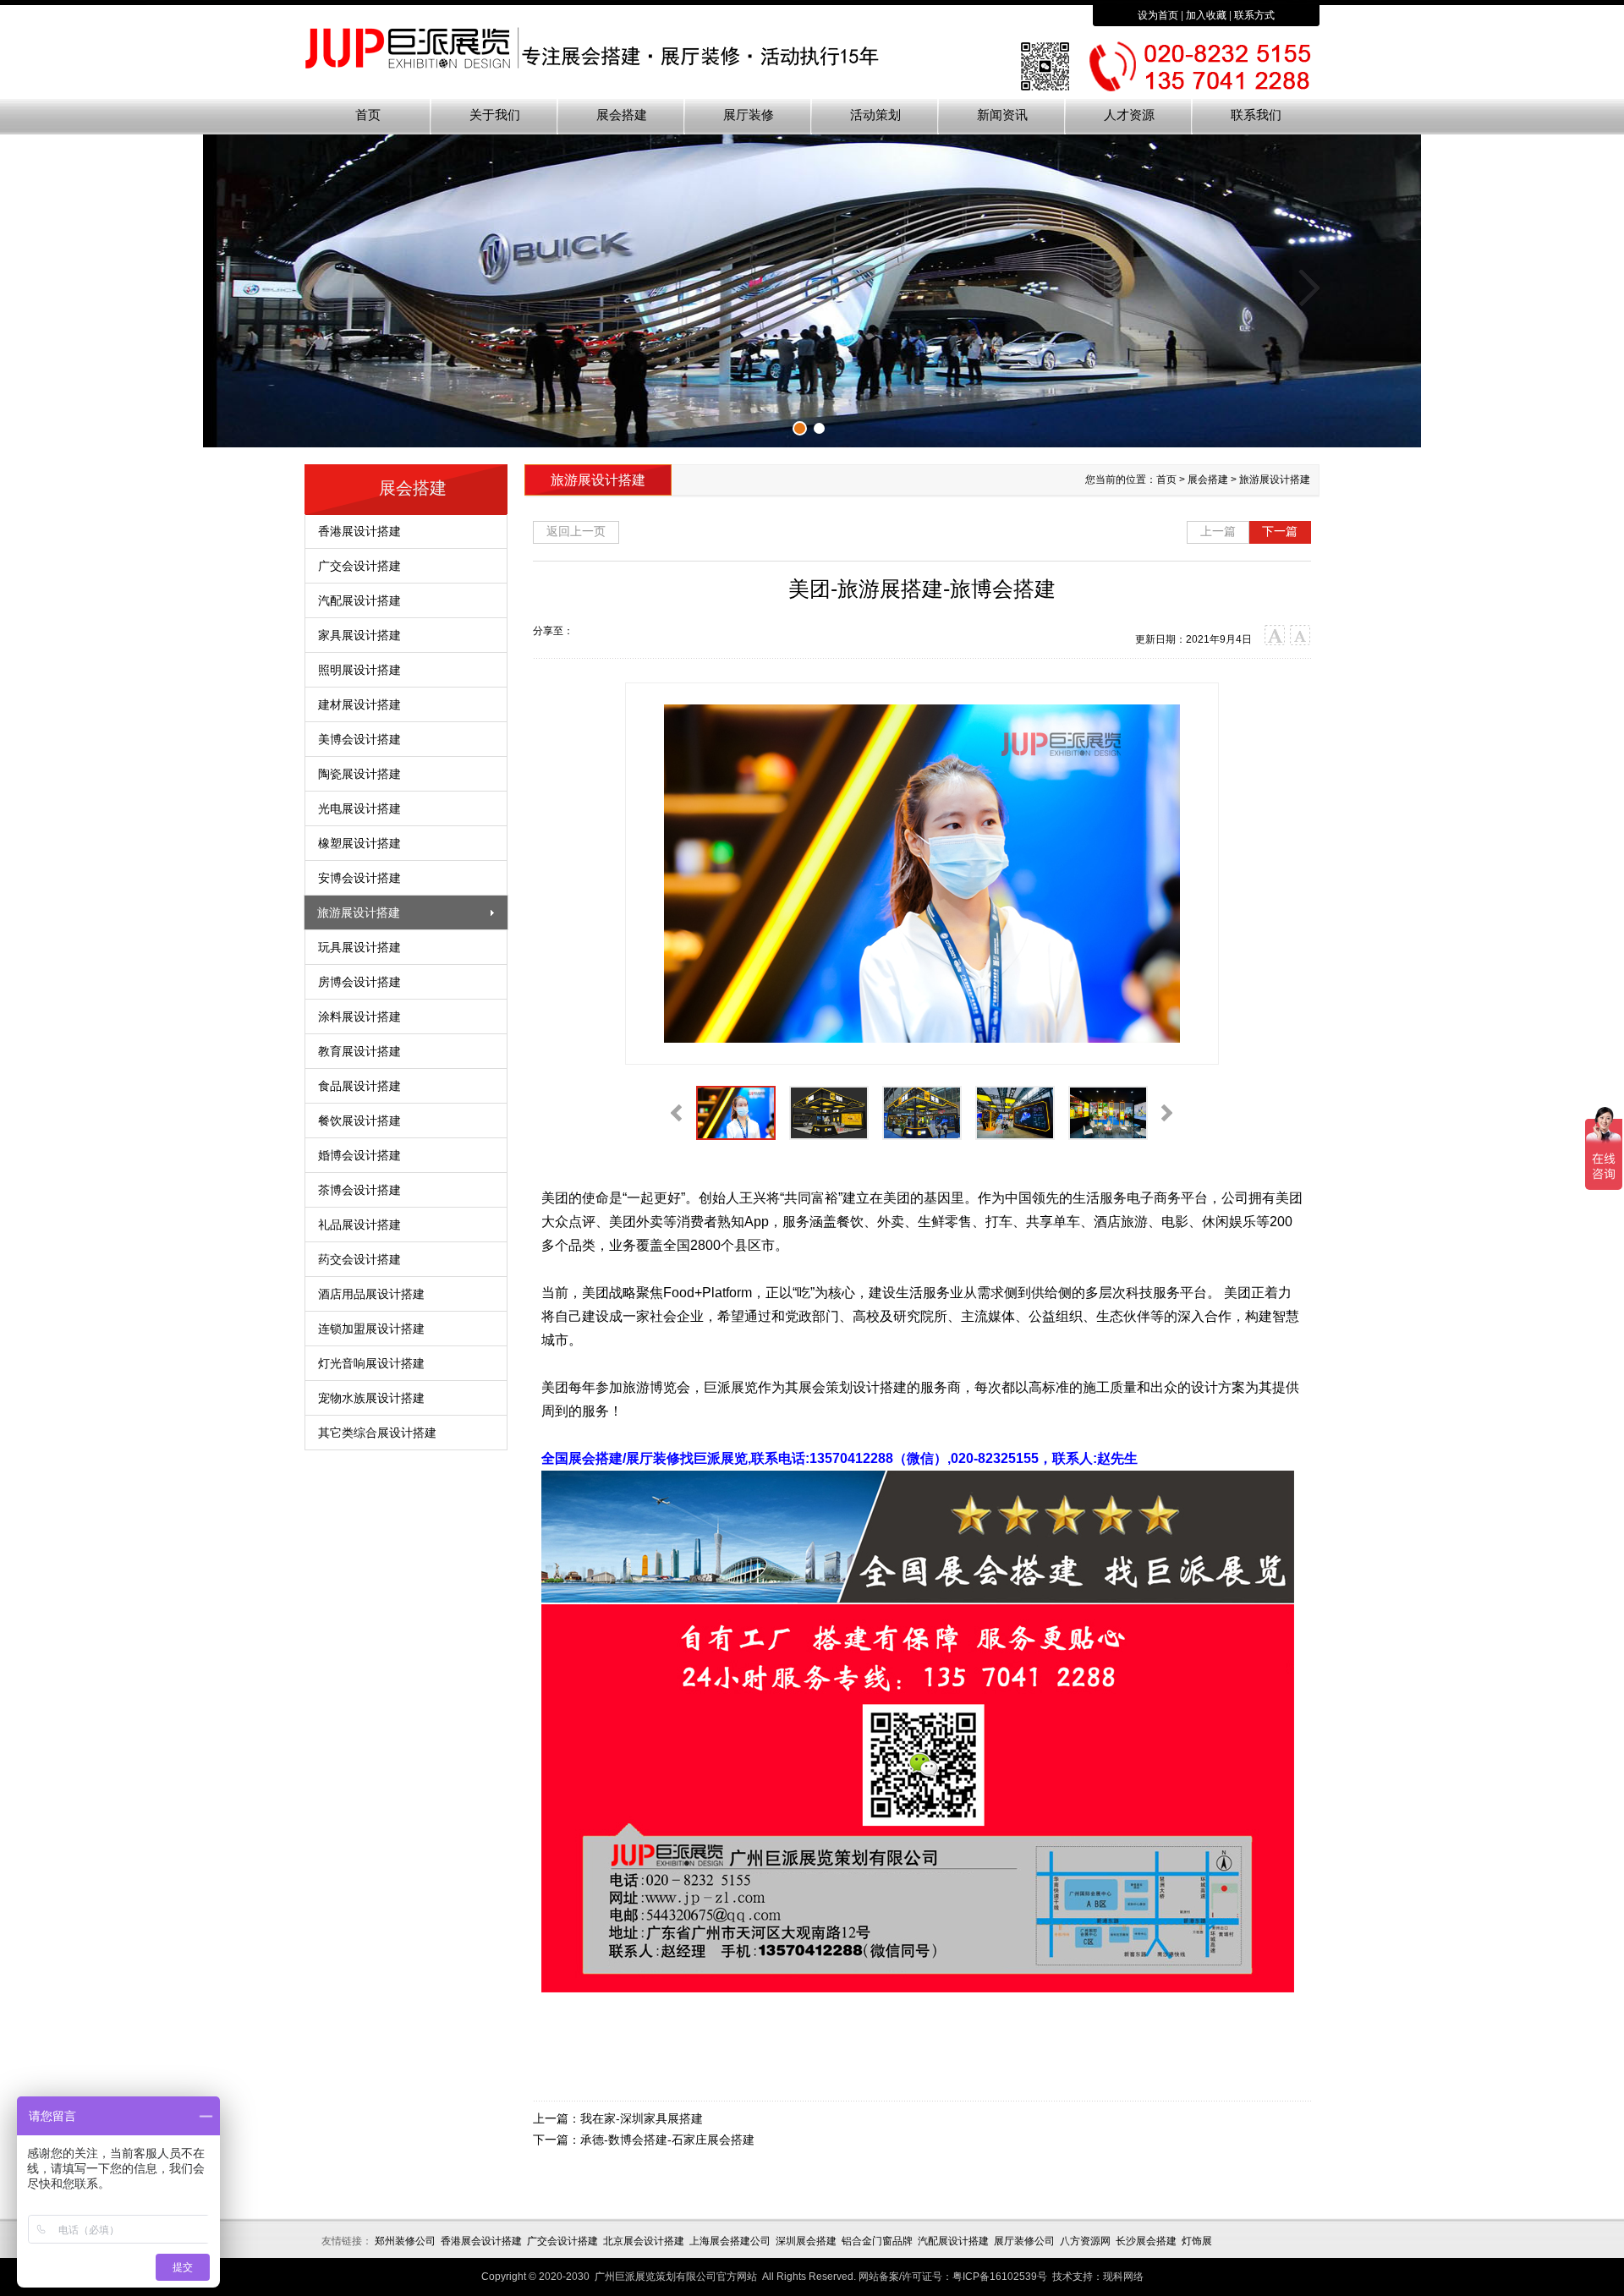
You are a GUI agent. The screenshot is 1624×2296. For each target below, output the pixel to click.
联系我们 (1256, 115)
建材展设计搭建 (359, 704)
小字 (1300, 636)
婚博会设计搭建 (359, 1155)
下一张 (1307, 288)
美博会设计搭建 (359, 739)
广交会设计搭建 (359, 566)
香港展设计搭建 (359, 531)
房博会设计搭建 (359, 982)
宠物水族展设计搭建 (371, 1398)
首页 (368, 115)
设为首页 (1158, 15)
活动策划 (875, 115)
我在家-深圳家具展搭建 (642, 2118)
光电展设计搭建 (359, 808)
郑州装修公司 (405, 2241)
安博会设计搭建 (359, 878)
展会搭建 (622, 115)
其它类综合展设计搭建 (377, 1433)
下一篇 (1280, 531)
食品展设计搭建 (359, 1086)
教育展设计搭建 (359, 1051)
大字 (1275, 636)
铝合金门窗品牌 (877, 2241)
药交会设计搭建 (359, 1259)
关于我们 (495, 115)
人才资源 (1129, 115)
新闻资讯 (1002, 115)
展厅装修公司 (1024, 2241)
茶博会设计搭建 (359, 1190)
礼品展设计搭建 (359, 1225)
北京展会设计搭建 (644, 2241)
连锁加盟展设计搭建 (371, 1329)
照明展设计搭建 (359, 670)
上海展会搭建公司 (730, 2241)
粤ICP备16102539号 (1000, 2277)
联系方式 (1254, 15)
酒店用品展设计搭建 (371, 1294)
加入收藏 (1206, 15)
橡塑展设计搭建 (359, 843)
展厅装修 (749, 115)
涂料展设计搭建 (359, 1016)
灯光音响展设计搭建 (371, 1363)
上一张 (317, 288)
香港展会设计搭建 (481, 2241)
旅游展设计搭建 (359, 912)
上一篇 (1218, 531)
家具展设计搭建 (359, 635)
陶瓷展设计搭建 (359, 774)
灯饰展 (1197, 2241)
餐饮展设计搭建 (359, 1121)
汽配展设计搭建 (359, 600)
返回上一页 (576, 531)
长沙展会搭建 (1146, 2241)
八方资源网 (1085, 2241)
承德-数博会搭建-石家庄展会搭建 (667, 2140)
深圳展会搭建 (806, 2241)
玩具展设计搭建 (359, 947)
